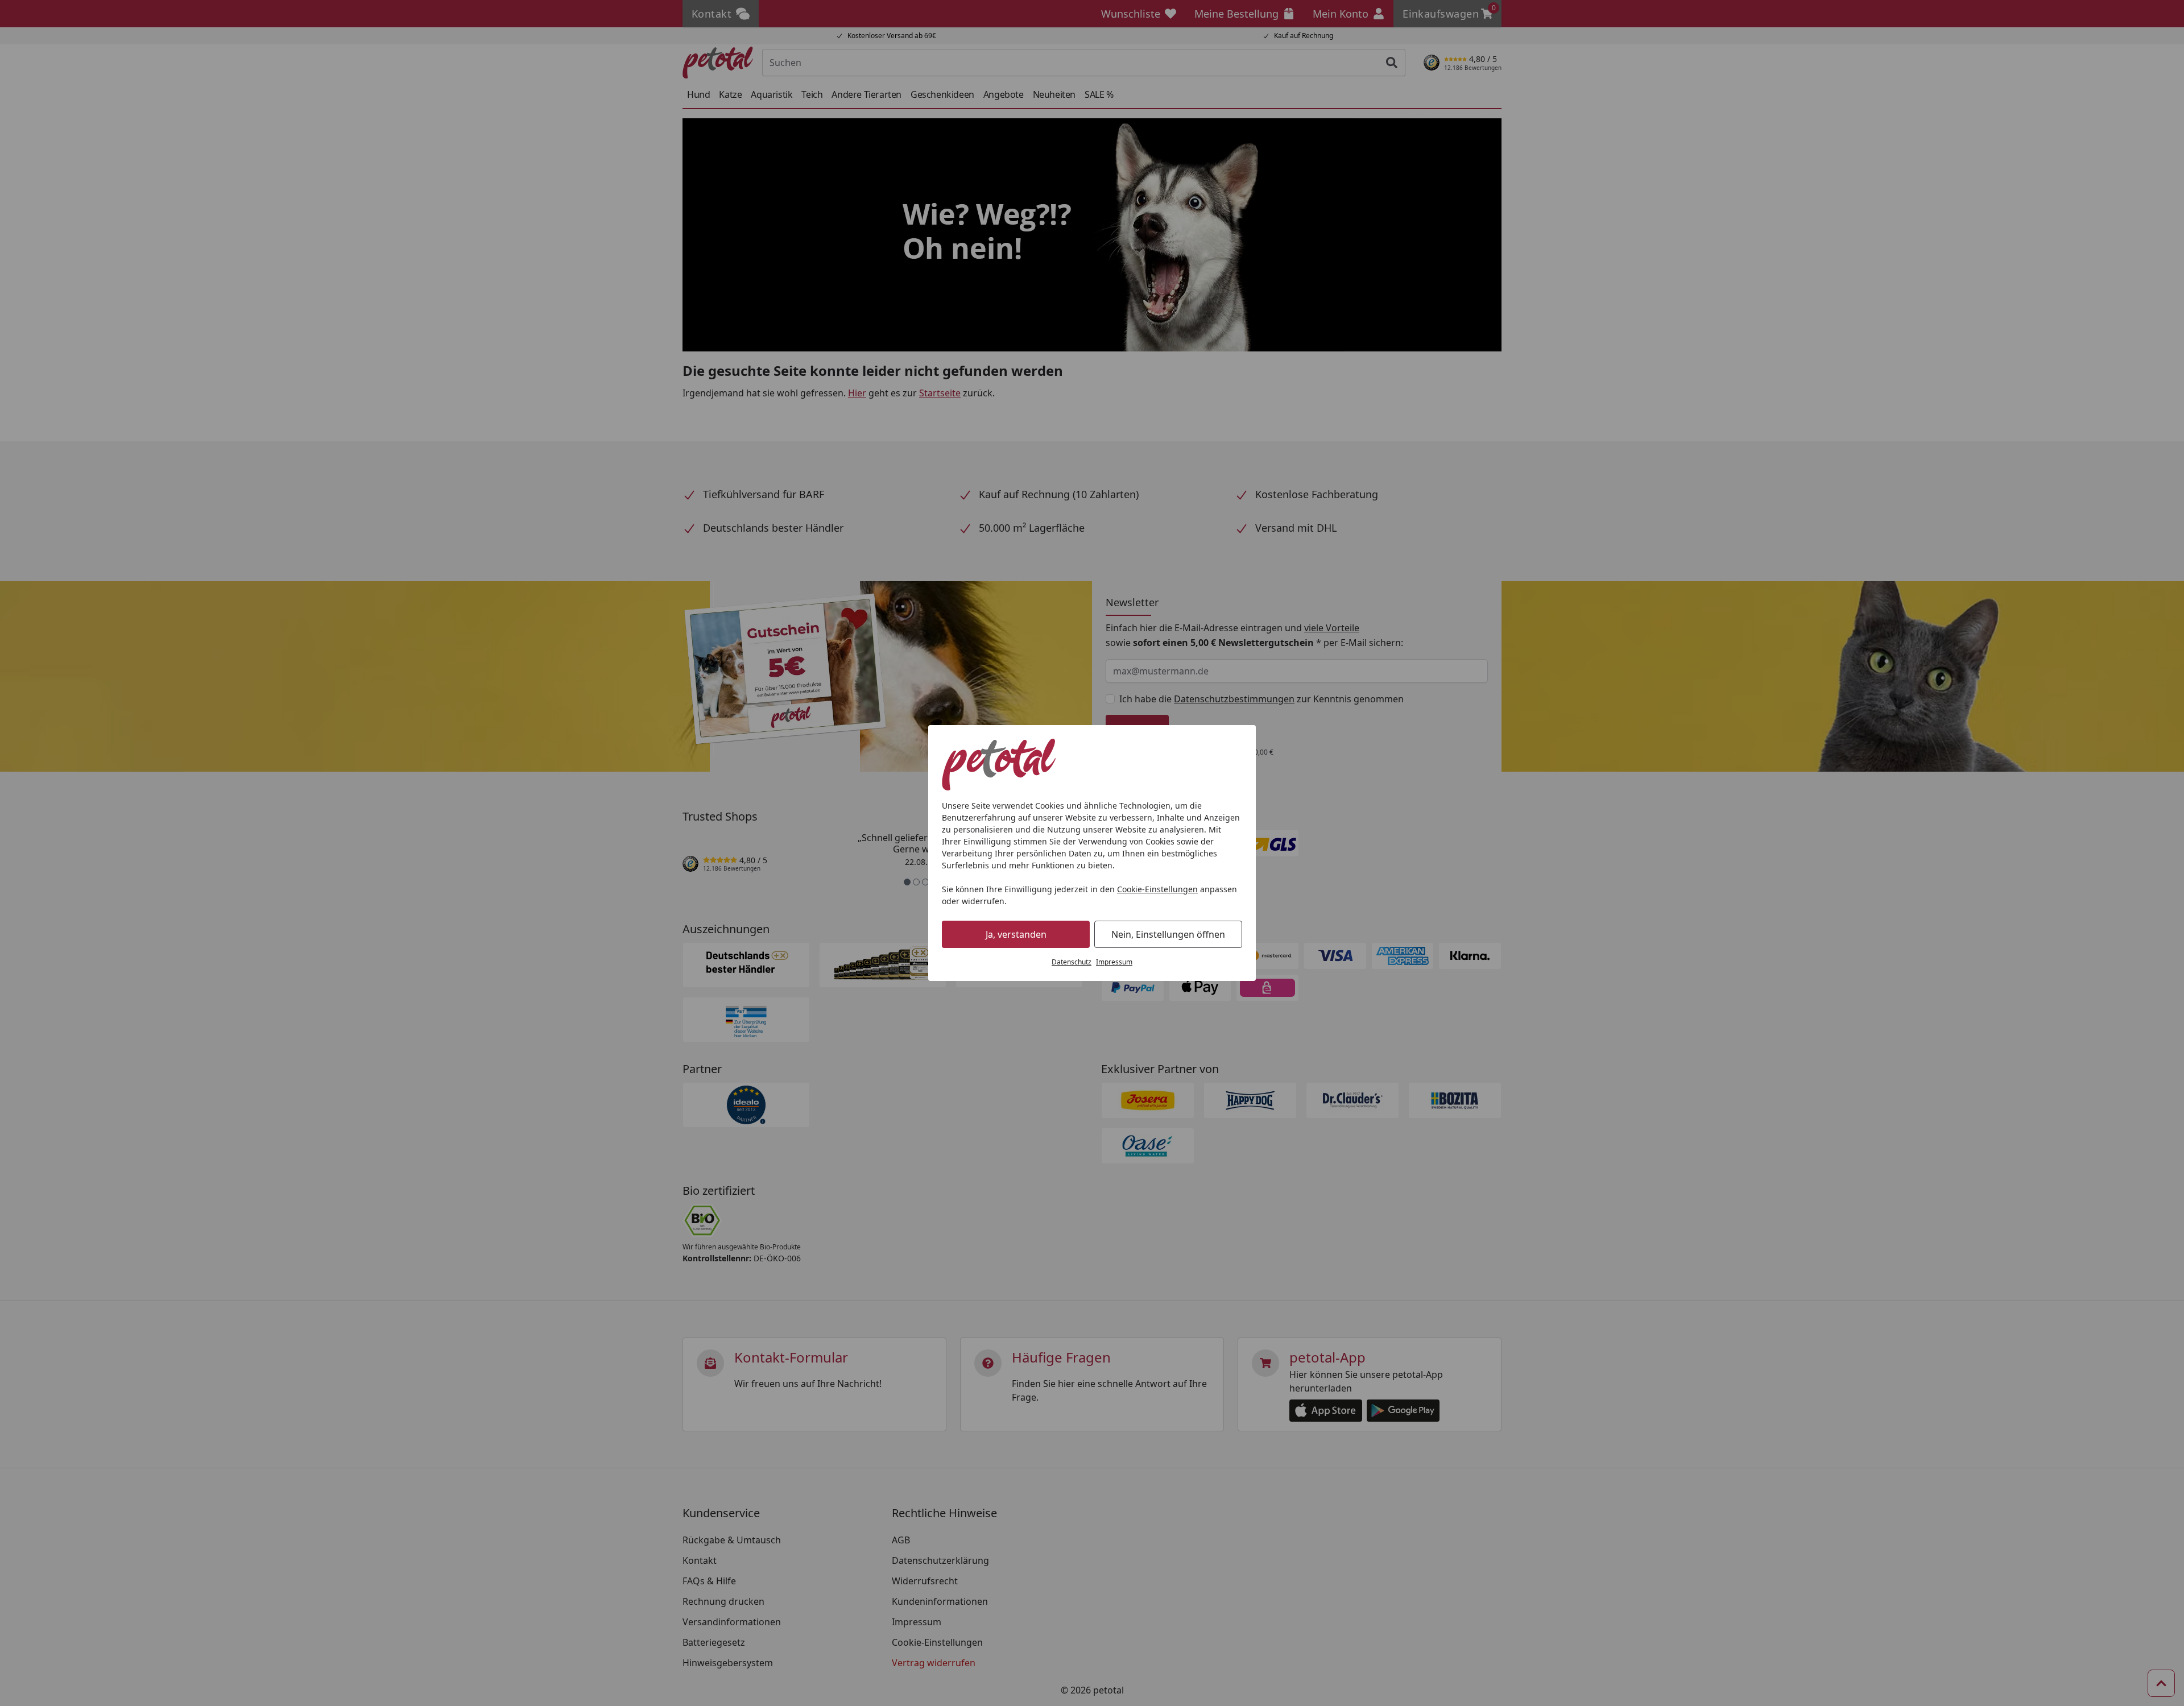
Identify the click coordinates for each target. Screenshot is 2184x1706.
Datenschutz (1072, 962)
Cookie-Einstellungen (1157, 889)
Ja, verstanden (1016, 934)
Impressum (1114, 962)
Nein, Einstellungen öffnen (1168, 934)
